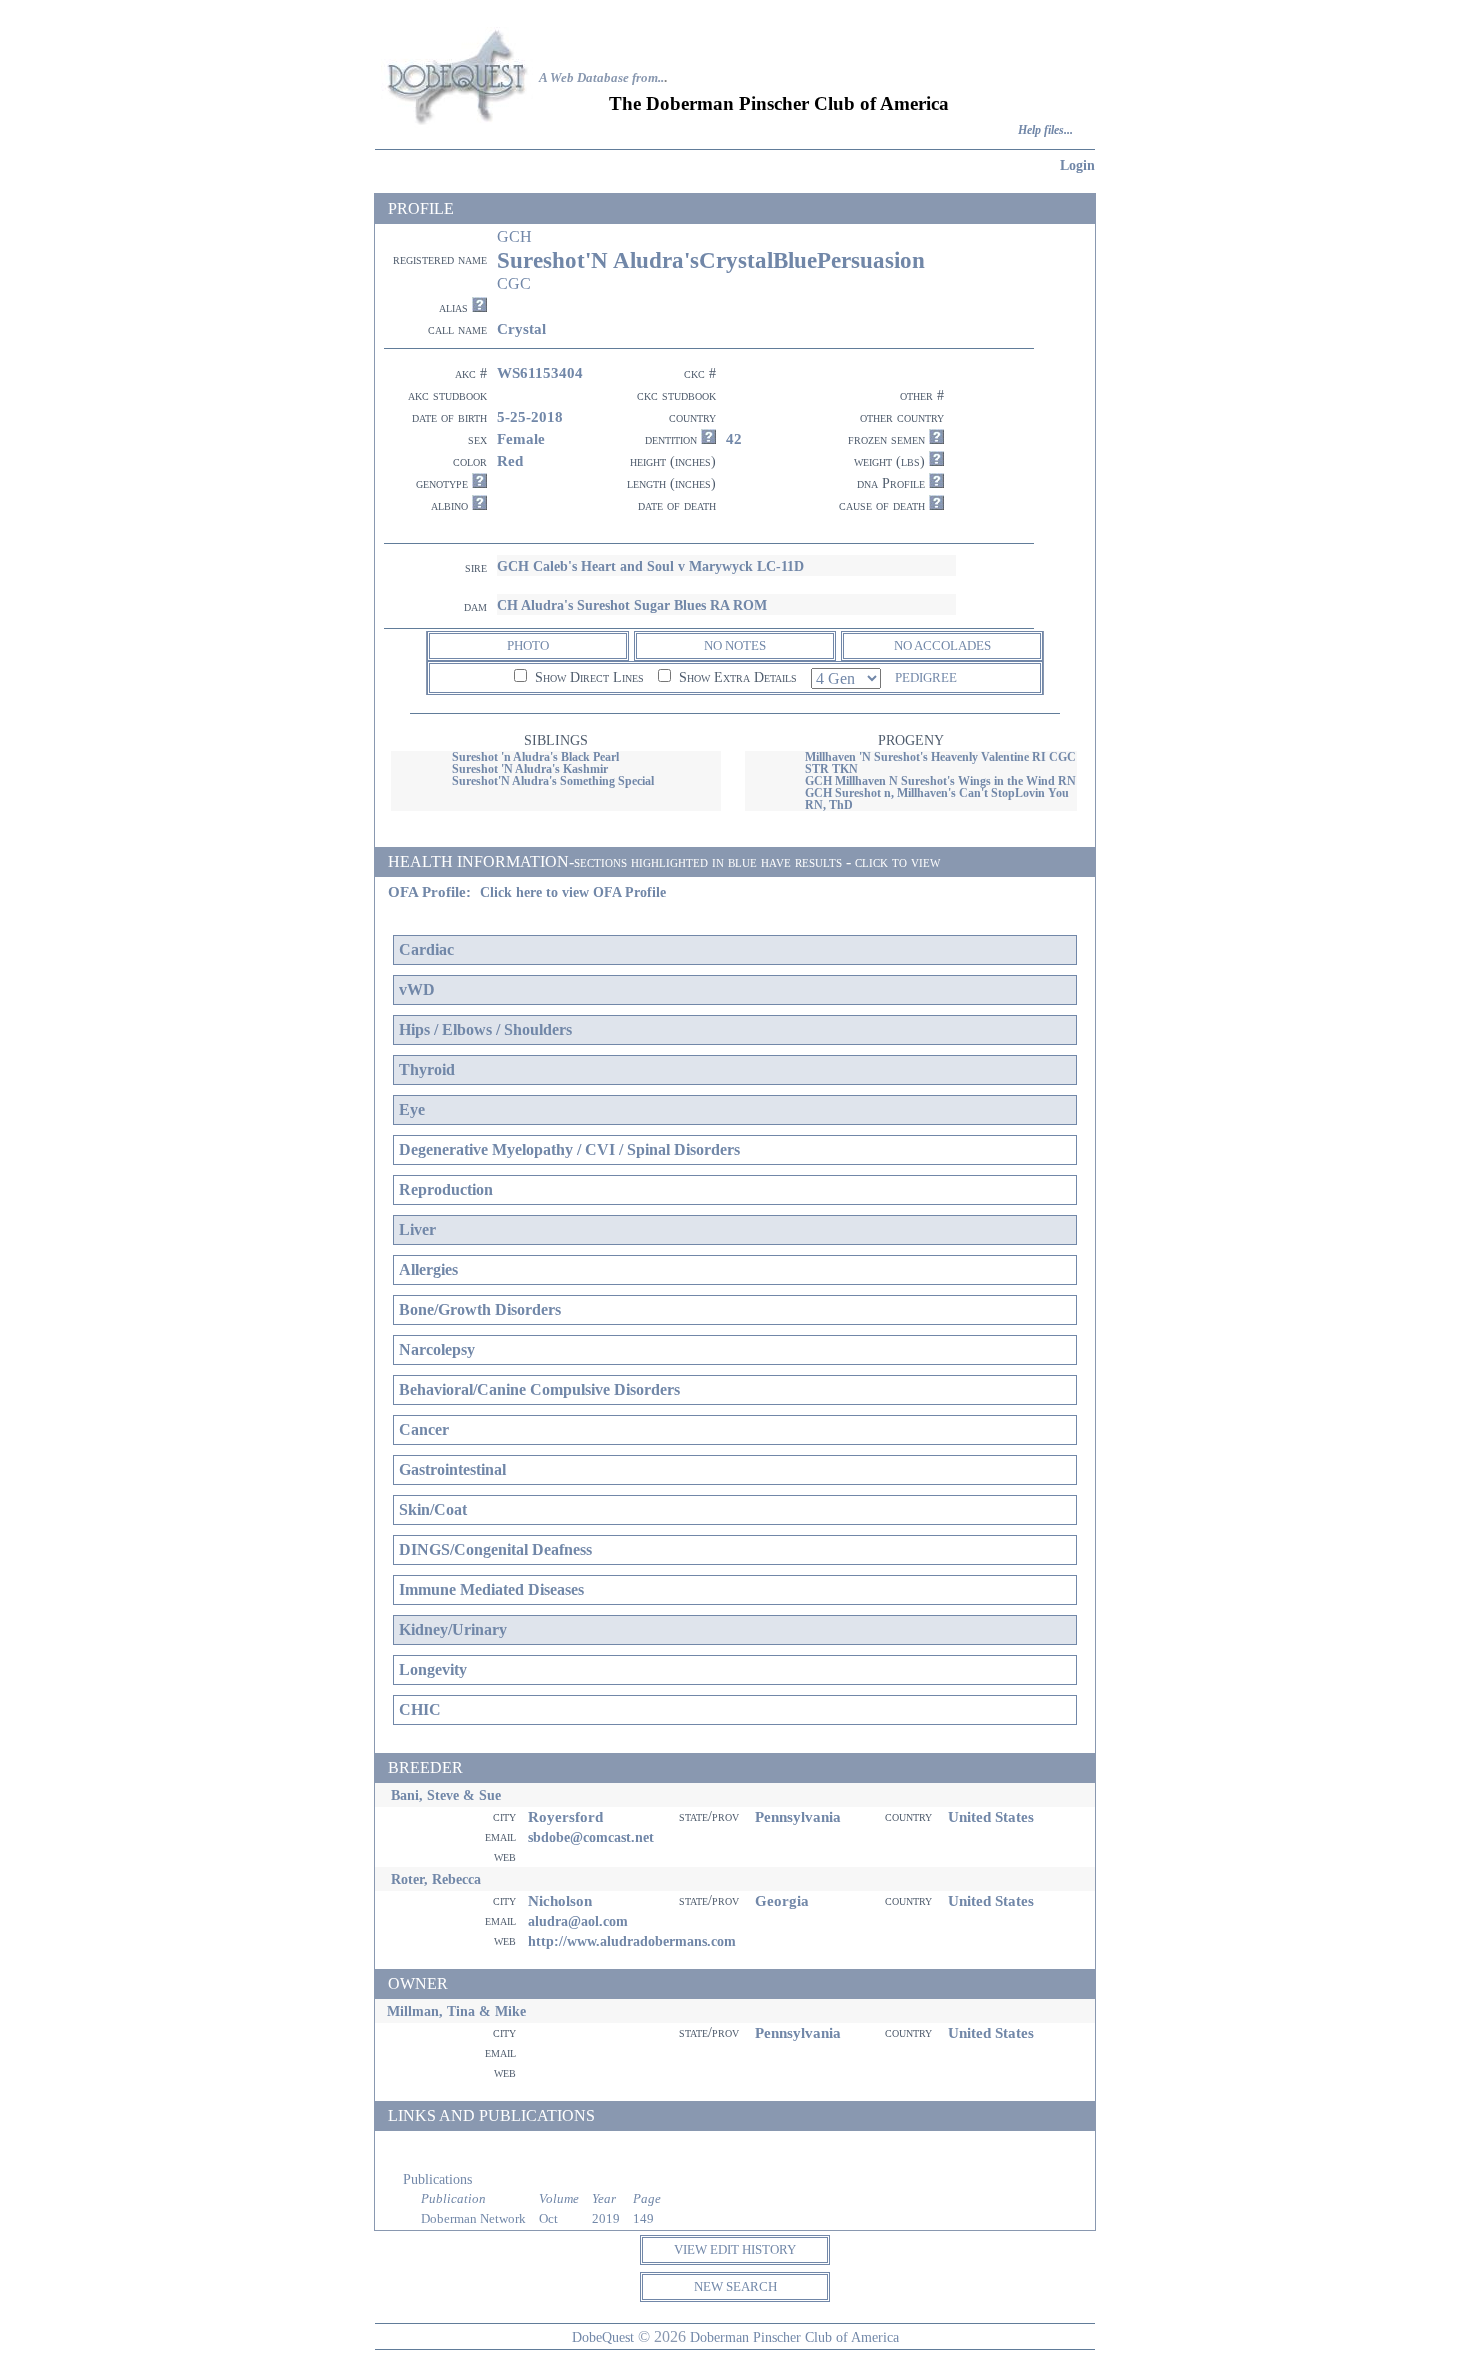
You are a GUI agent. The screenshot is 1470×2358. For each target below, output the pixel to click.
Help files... (1045, 130)
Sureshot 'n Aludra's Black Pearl (535, 757)
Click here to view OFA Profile (573, 892)
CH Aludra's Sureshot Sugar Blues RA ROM (632, 605)
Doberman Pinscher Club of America (794, 2337)
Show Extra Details (736, 677)
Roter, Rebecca (436, 1879)
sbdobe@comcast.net (591, 1837)
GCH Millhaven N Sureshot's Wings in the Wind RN (940, 781)
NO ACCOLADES (942, 645)
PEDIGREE (926, 677)
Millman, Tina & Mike (456, 2011)
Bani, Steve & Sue (446, 1795)
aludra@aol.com (578, 1921)
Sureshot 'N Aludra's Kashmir (530, 769)
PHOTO (528, 645)
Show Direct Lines (587, 677)
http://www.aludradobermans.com (632, 1941)
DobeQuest (603, 2337)
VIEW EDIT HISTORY (735, 2249)
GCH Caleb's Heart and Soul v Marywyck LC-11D (650, 566)
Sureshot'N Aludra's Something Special (553, 781)
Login (1077, 165)
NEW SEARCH (735, 2286)
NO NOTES (735, 645)
